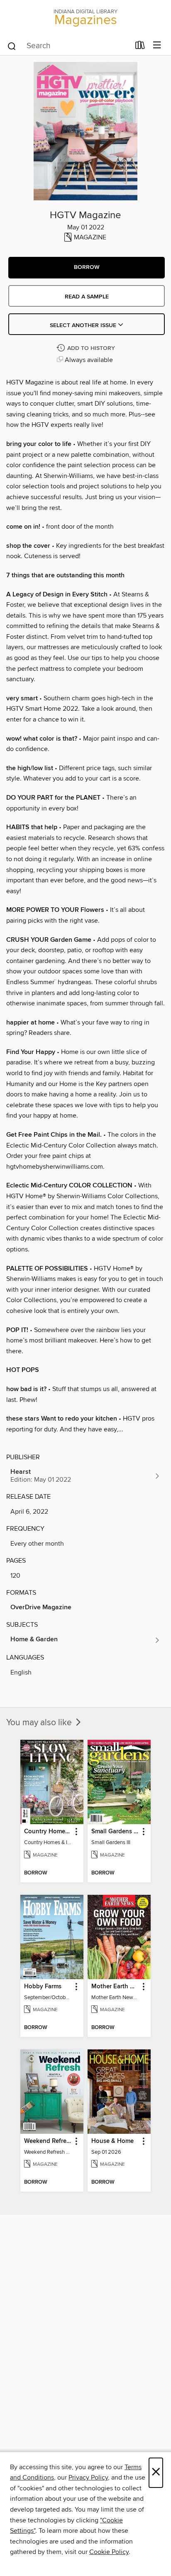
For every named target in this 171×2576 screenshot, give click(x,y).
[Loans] (140, 47)
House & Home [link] (112, 2141)
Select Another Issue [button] (84, 325)
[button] (87, 268)
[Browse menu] (157, 46)
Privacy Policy (88, 2477)
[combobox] (68, 46)
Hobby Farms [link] (43, 1987)
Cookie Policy (109, 2552)
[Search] (12, 46)
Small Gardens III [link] (115, 1832)
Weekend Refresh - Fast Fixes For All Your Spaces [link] (48, 2141)
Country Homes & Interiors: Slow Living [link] (48, 1832)
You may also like (40, 1723)
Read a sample (87, 297)
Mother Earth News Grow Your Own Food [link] (115, 1987)
